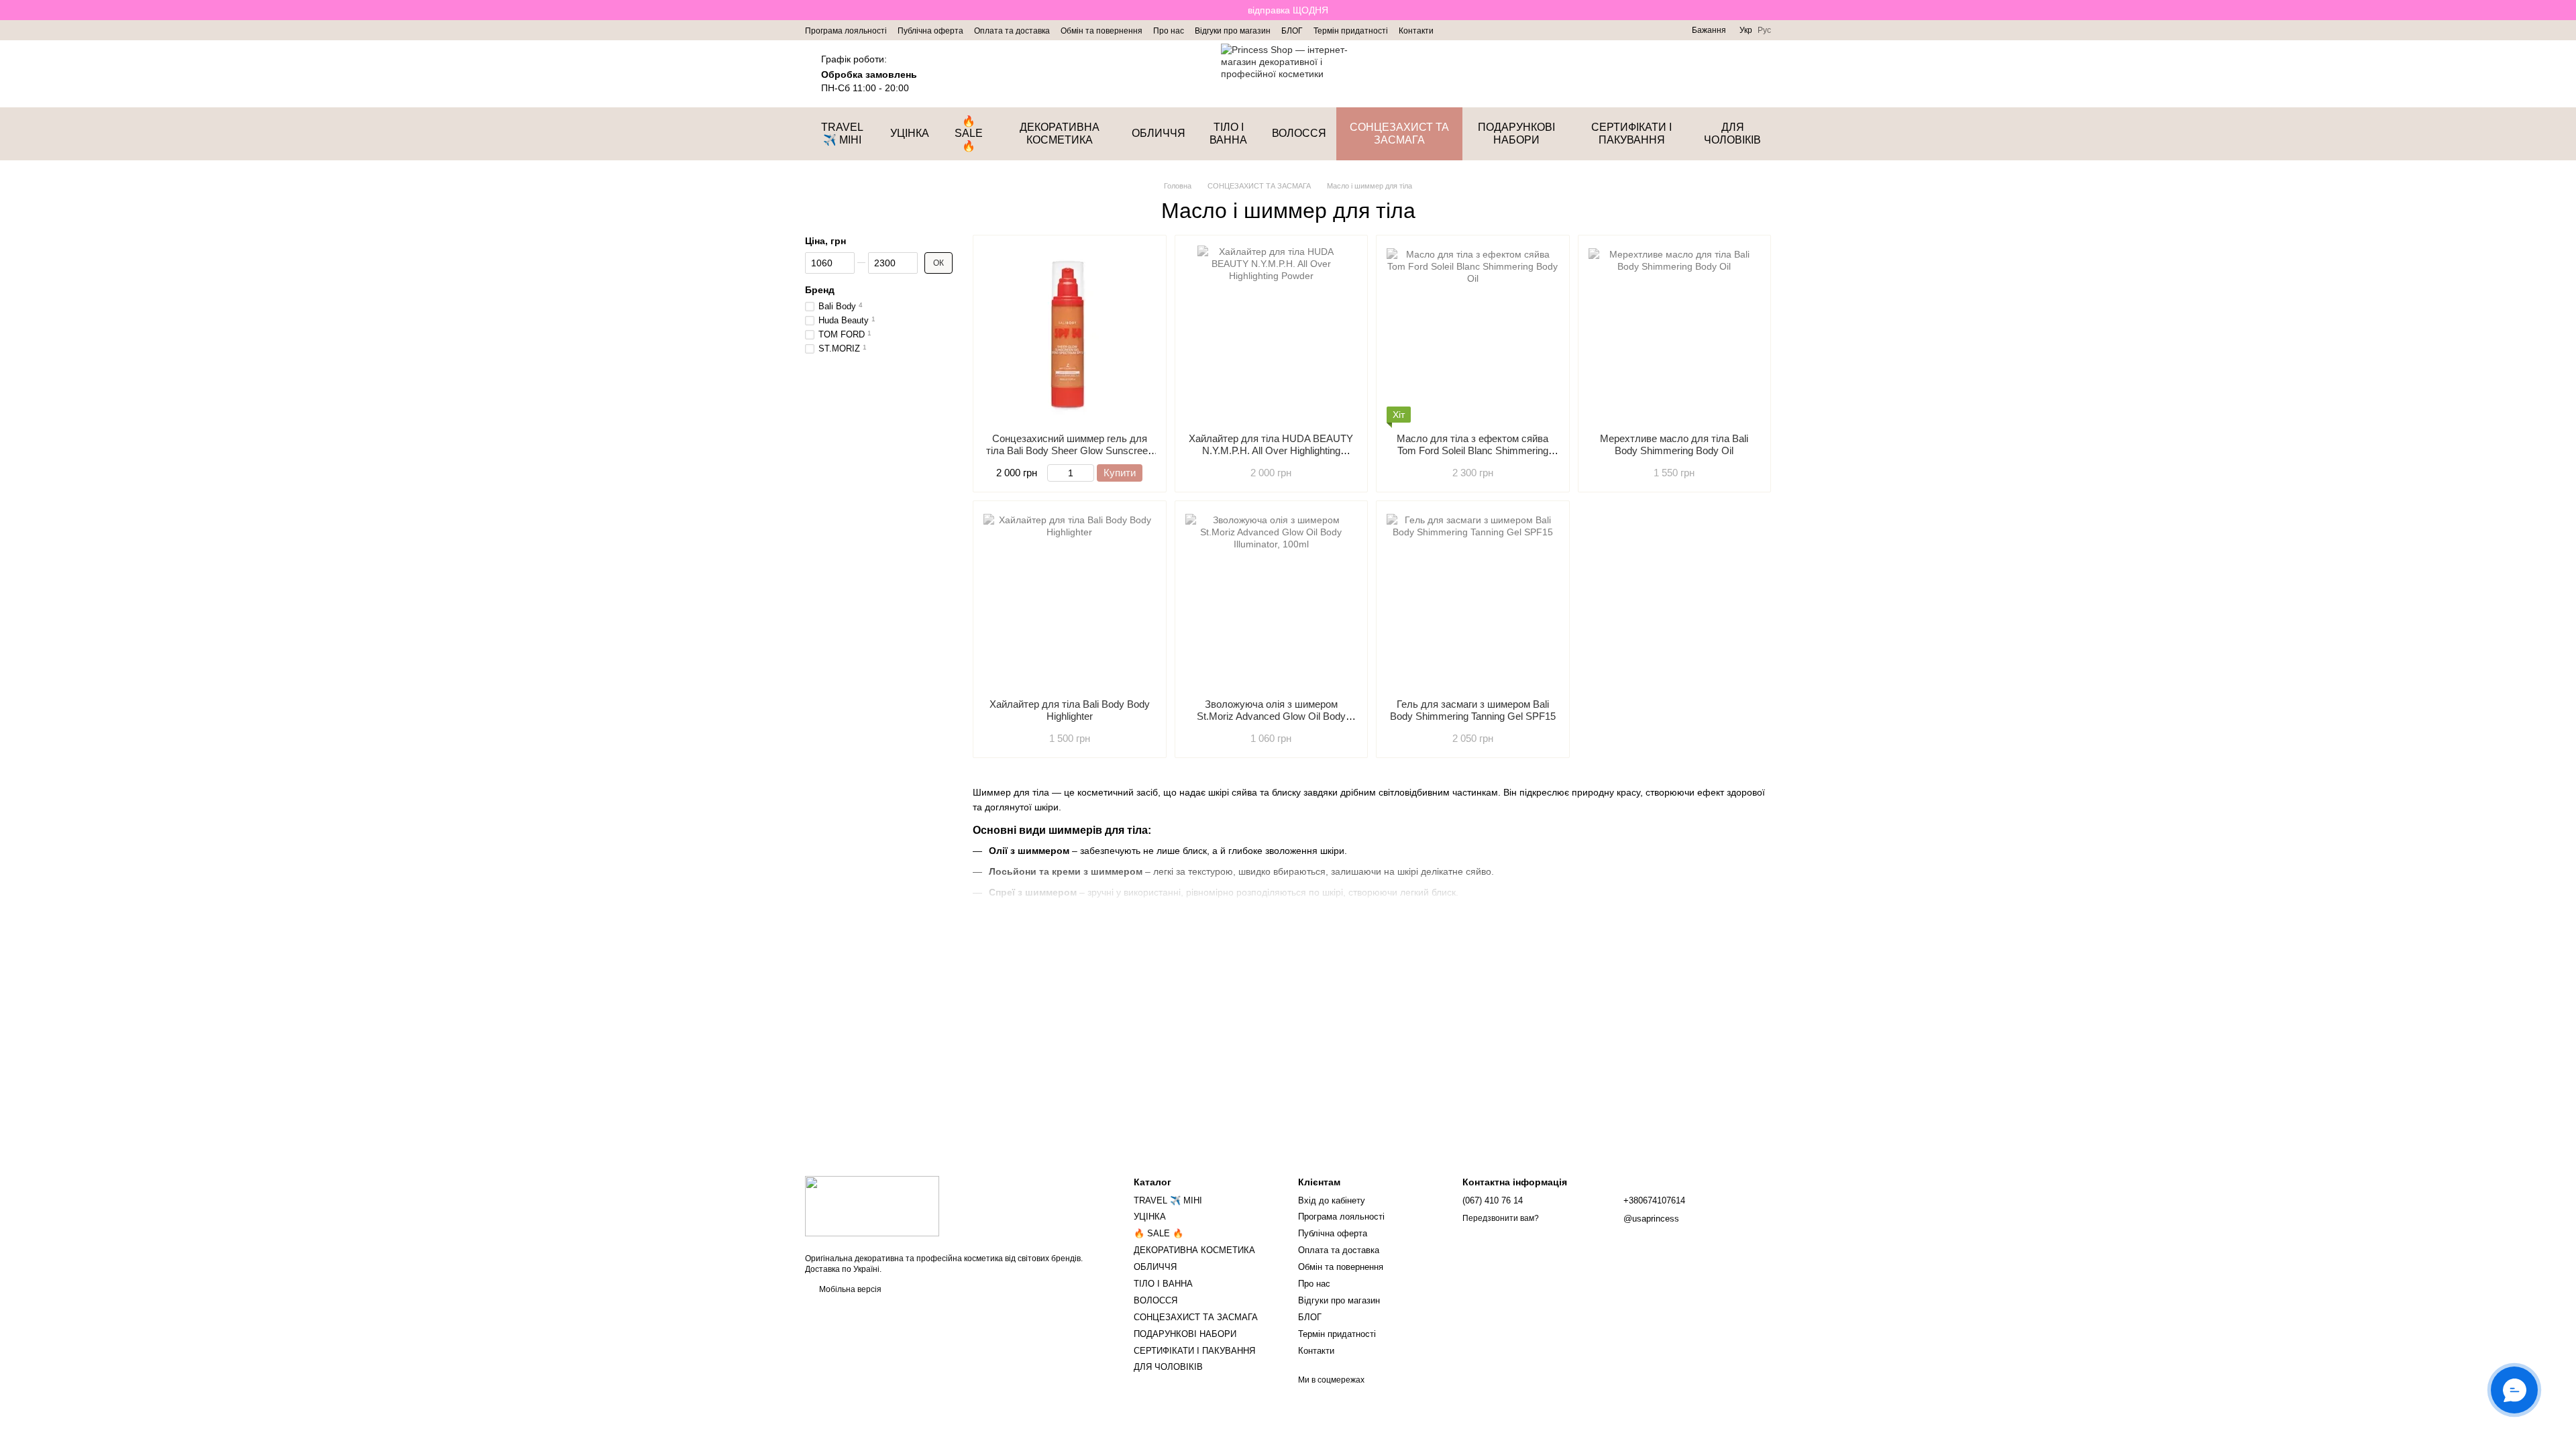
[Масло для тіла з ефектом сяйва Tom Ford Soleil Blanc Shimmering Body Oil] (1473, 334)
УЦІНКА (910, 133)
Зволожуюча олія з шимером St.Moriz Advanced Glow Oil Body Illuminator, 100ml (1271, 716)
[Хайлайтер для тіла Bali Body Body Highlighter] (1070, 600)
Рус (1764, 30)
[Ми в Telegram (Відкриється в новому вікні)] (1468, 30)
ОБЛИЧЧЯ (1159, 133)
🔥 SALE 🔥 (969, 133)
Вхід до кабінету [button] (1332, 1200)
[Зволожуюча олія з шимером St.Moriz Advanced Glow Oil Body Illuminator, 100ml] (1272, 600)
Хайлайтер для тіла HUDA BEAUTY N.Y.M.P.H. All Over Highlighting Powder (1271, 450)
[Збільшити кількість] (1088, 473)
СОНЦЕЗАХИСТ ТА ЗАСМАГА (1399, 133)
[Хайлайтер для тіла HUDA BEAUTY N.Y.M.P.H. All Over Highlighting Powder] (1272, 334)
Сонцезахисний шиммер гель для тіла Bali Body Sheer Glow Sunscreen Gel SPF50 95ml (1070, 450)
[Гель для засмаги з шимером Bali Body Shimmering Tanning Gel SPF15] (1473, 600)
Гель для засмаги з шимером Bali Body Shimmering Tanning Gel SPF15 (1473, 710)
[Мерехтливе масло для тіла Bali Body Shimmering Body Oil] (1675, 334)
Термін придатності (1351, 31)
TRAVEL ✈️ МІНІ (842, 133)
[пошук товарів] (1690, 74)
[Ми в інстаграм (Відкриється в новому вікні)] (1452, 30)
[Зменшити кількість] (1054, 473)
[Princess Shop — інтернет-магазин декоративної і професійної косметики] (872, 1205)
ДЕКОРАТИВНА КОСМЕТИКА (1060, 133)
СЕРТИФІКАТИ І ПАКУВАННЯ (1631, 133)
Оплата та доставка (1012, 31)
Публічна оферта (930, 31)
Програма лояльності (846, 31)
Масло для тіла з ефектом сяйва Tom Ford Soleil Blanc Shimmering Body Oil (1472, 450)
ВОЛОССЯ (1299, 133)
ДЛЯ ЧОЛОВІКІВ (1732, 133)
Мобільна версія (849, 1289)
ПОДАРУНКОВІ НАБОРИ (1516, 133)
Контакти (1416, 31)
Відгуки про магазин (1233, 31)
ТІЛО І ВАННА (1228, 133)
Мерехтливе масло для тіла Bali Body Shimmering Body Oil (1674, 444)
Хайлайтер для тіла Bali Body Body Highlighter (1070, 710)
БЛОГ (1292, 31)
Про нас (1169, 31)
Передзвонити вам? (1501, 1218)
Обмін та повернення (1102, 31)
